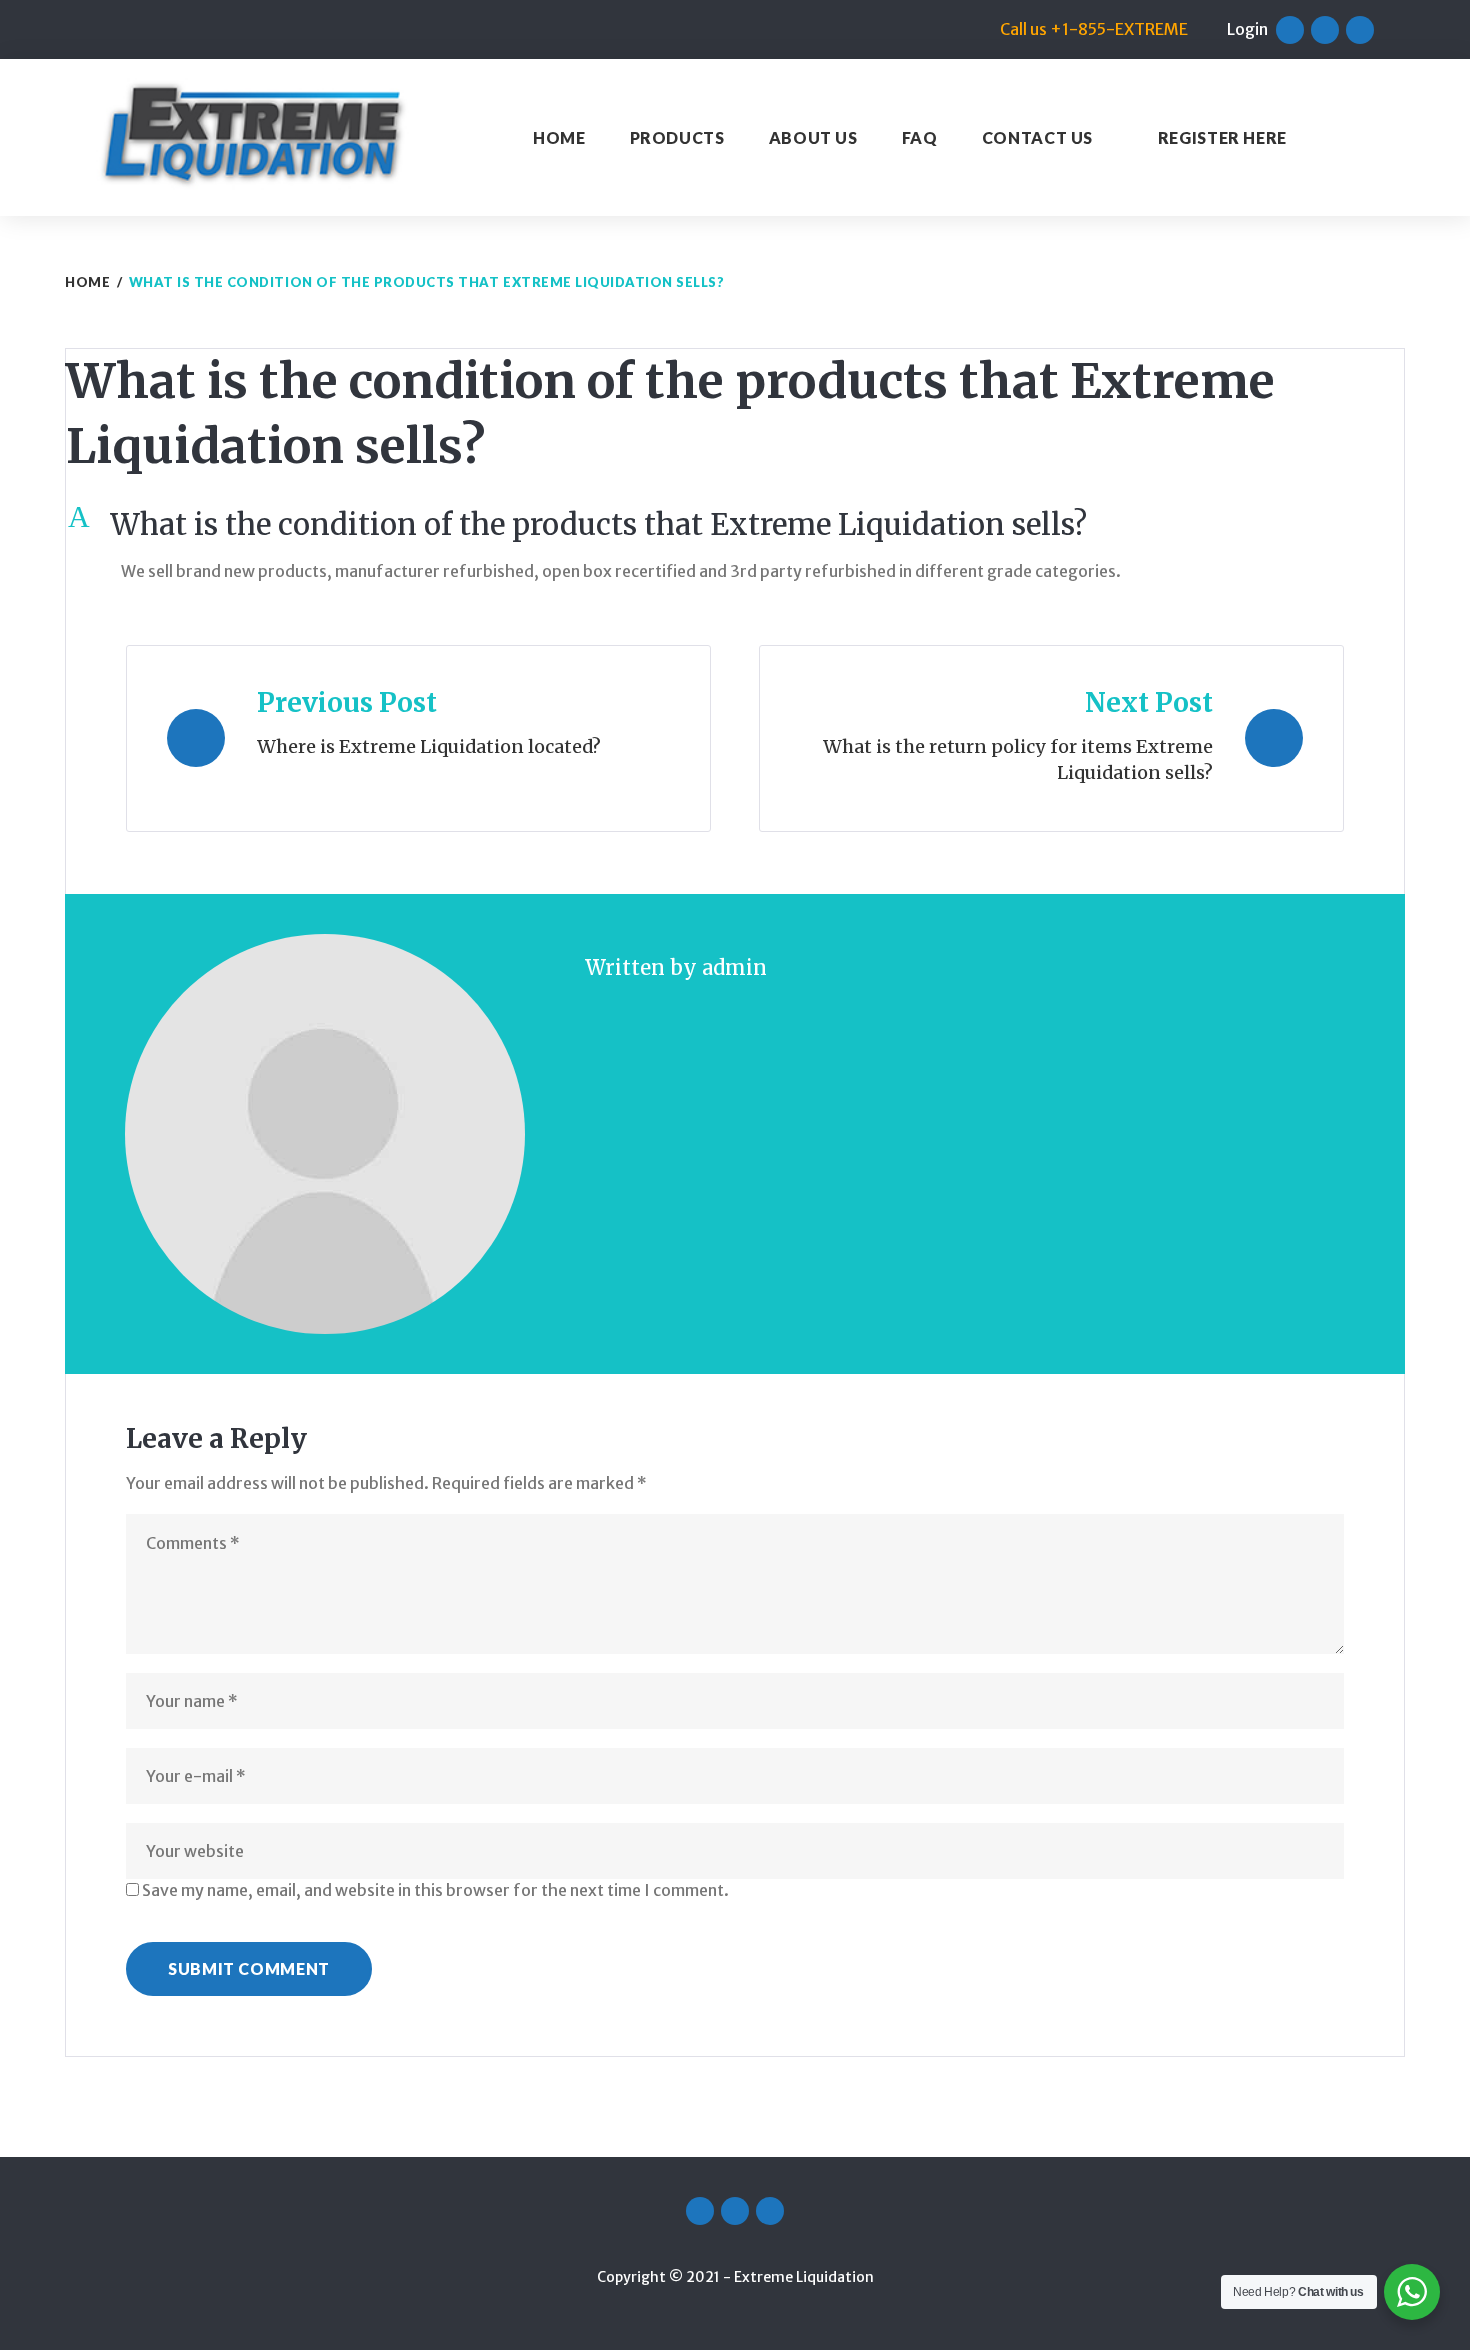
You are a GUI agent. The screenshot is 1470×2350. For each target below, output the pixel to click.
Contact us (1037, 137)
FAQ (920, 137)
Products (677, 137)
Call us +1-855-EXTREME (1094, 29)
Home (559, 137)
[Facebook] (1290, 30)
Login (1247, 29)
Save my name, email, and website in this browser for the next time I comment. (435, 1890)
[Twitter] (1325, 30)
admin (734, 967)
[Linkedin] (1360, 30)
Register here (1222, 137)
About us (813, 137)
